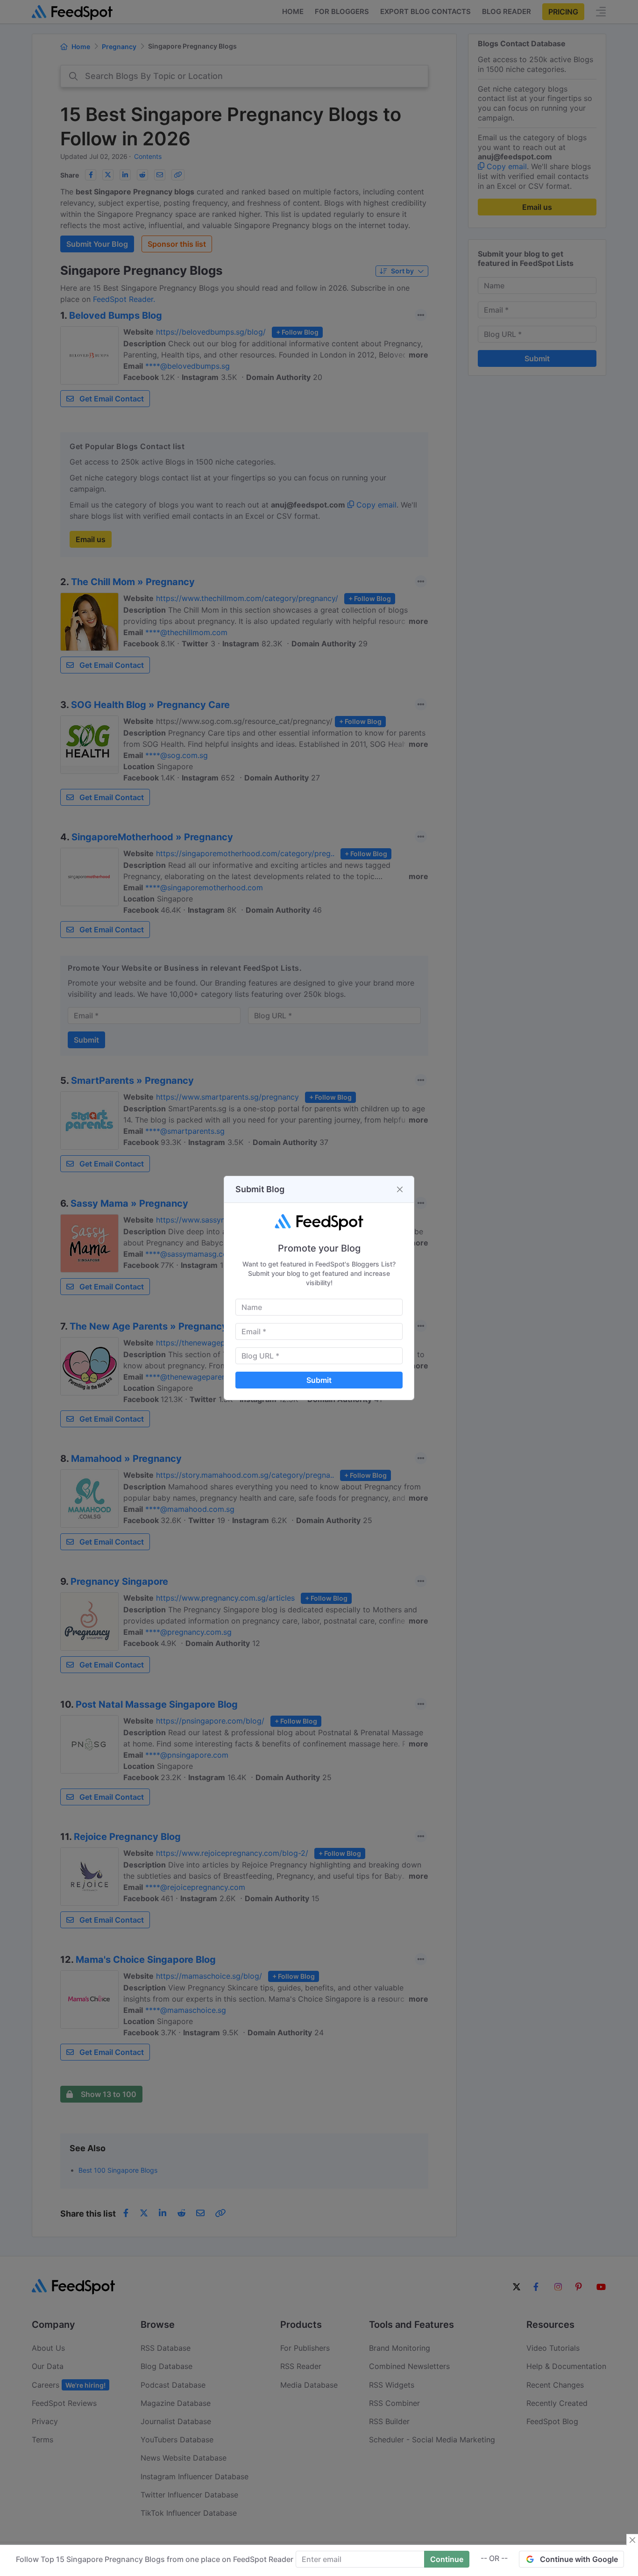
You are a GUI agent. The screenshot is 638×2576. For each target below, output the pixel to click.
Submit (319, 1380)
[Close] (400, 1189)
